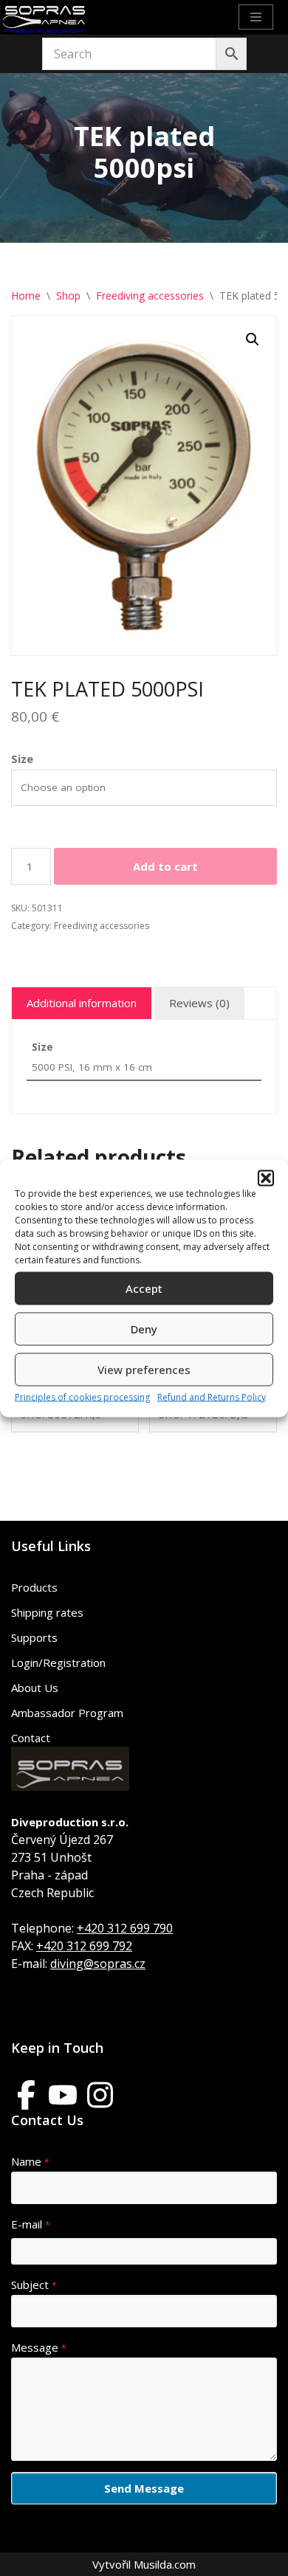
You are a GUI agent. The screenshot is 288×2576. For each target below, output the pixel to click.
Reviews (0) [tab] (199, 1003)
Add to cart (165, 866)
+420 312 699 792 (84, 1946)
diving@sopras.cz (98, 1964)
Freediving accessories (150, 296)
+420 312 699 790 (125, 1928)
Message (39, 2347)
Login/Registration (58, 1662)
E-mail (31, 2224)
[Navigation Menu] (256, 17)
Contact (31, 1738)
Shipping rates (47, 1612)
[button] (266, 1178)
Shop (68, 296)
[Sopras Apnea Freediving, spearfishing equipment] (44, 17)
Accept (144, 1288)
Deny (144, 1329)
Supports (34, 1637)
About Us (35, 1688)
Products (34, 1587)
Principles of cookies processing (82, 1396)
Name (30, 2161)
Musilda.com (165, 2564)
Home (26, 296)
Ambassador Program (67, 1713)
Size (22, 759)
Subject (34, 2285)
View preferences (144, 1370)
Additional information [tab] (82, 1003)
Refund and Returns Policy (212, 1396)
